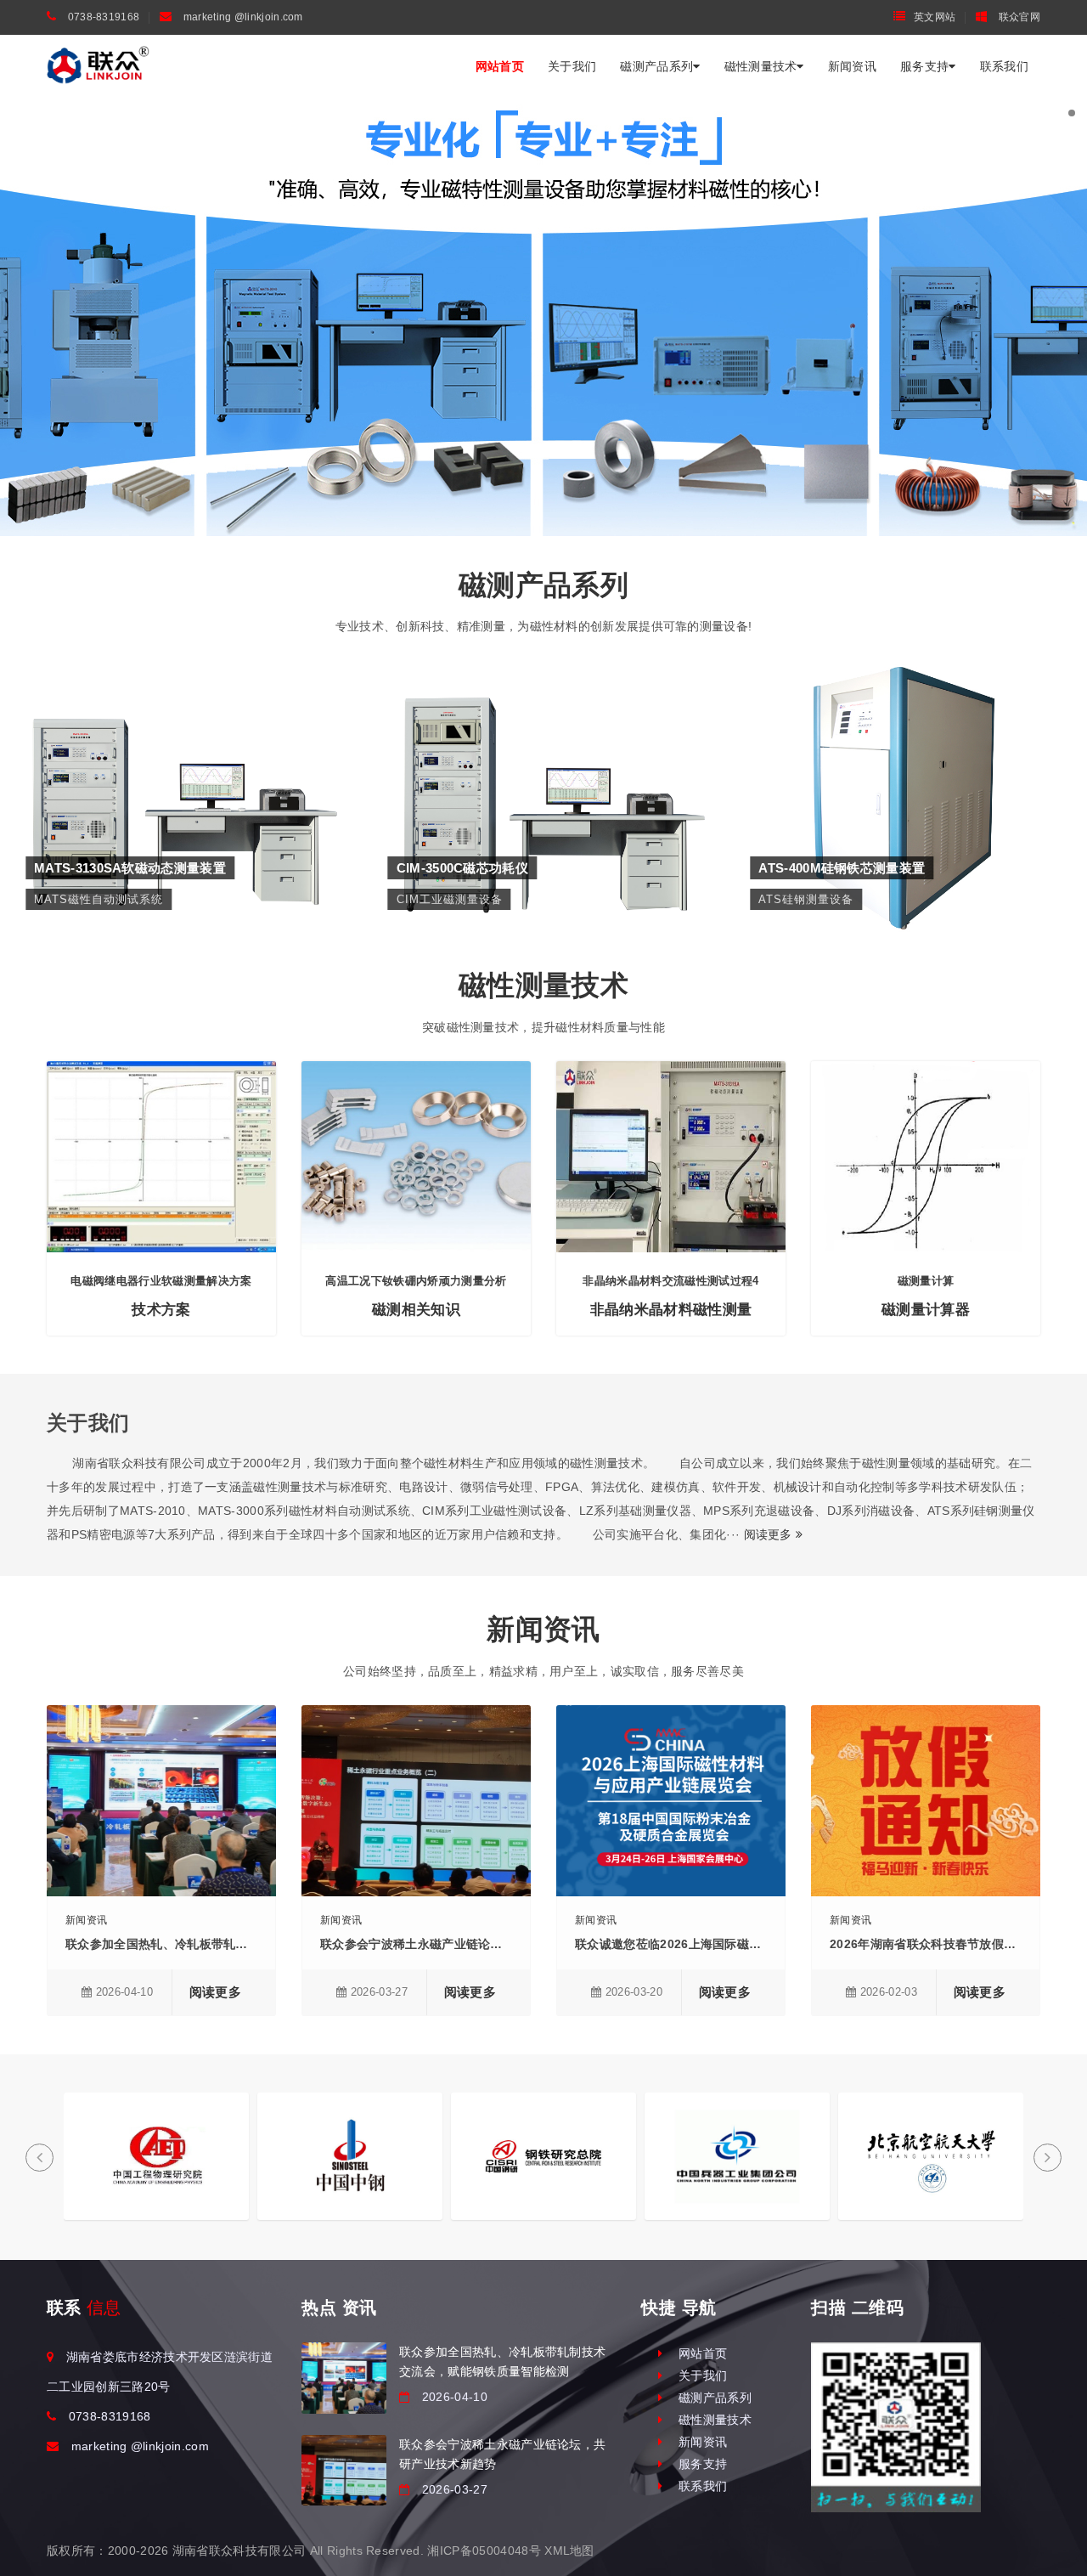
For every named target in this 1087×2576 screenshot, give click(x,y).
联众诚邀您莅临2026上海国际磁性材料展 (686, 1944)
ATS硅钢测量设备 (906, 768)
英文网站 (935, 17)
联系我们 (1004, 66)
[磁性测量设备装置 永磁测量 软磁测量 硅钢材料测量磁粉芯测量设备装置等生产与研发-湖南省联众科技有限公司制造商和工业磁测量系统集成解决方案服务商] (98, 65)
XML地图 (569, 2551)
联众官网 (1018, 17)
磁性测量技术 (761, 66)
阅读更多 (770, 1534)
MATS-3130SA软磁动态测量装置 (181, 742)
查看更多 (181, 802)
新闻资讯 (852, 66)
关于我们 (572, 66)
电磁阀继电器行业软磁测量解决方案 (161, 1281)
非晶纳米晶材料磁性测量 (671, 1310)
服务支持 (924, 66)
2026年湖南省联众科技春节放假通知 (929, 1944)
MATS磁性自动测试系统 (181, 768)
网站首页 (500, 66)
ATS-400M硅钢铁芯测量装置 (906, 742)
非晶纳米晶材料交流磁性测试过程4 (670, 1281)
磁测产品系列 (656, 66)
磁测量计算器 (926, 1310)
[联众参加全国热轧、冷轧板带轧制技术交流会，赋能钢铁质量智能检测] (344, 2378)
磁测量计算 (926, 1281)
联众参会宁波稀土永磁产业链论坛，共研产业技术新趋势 (472, 1944)
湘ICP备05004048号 (484, 2551)
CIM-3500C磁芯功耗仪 (543, 742)
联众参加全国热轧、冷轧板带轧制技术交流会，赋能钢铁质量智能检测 (254, 1944)
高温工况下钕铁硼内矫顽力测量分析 (416, 1281)
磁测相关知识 (416, 1310)
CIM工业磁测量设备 (543, 768)
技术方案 (161, 1310)
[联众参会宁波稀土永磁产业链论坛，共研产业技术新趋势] (344, 2470)
